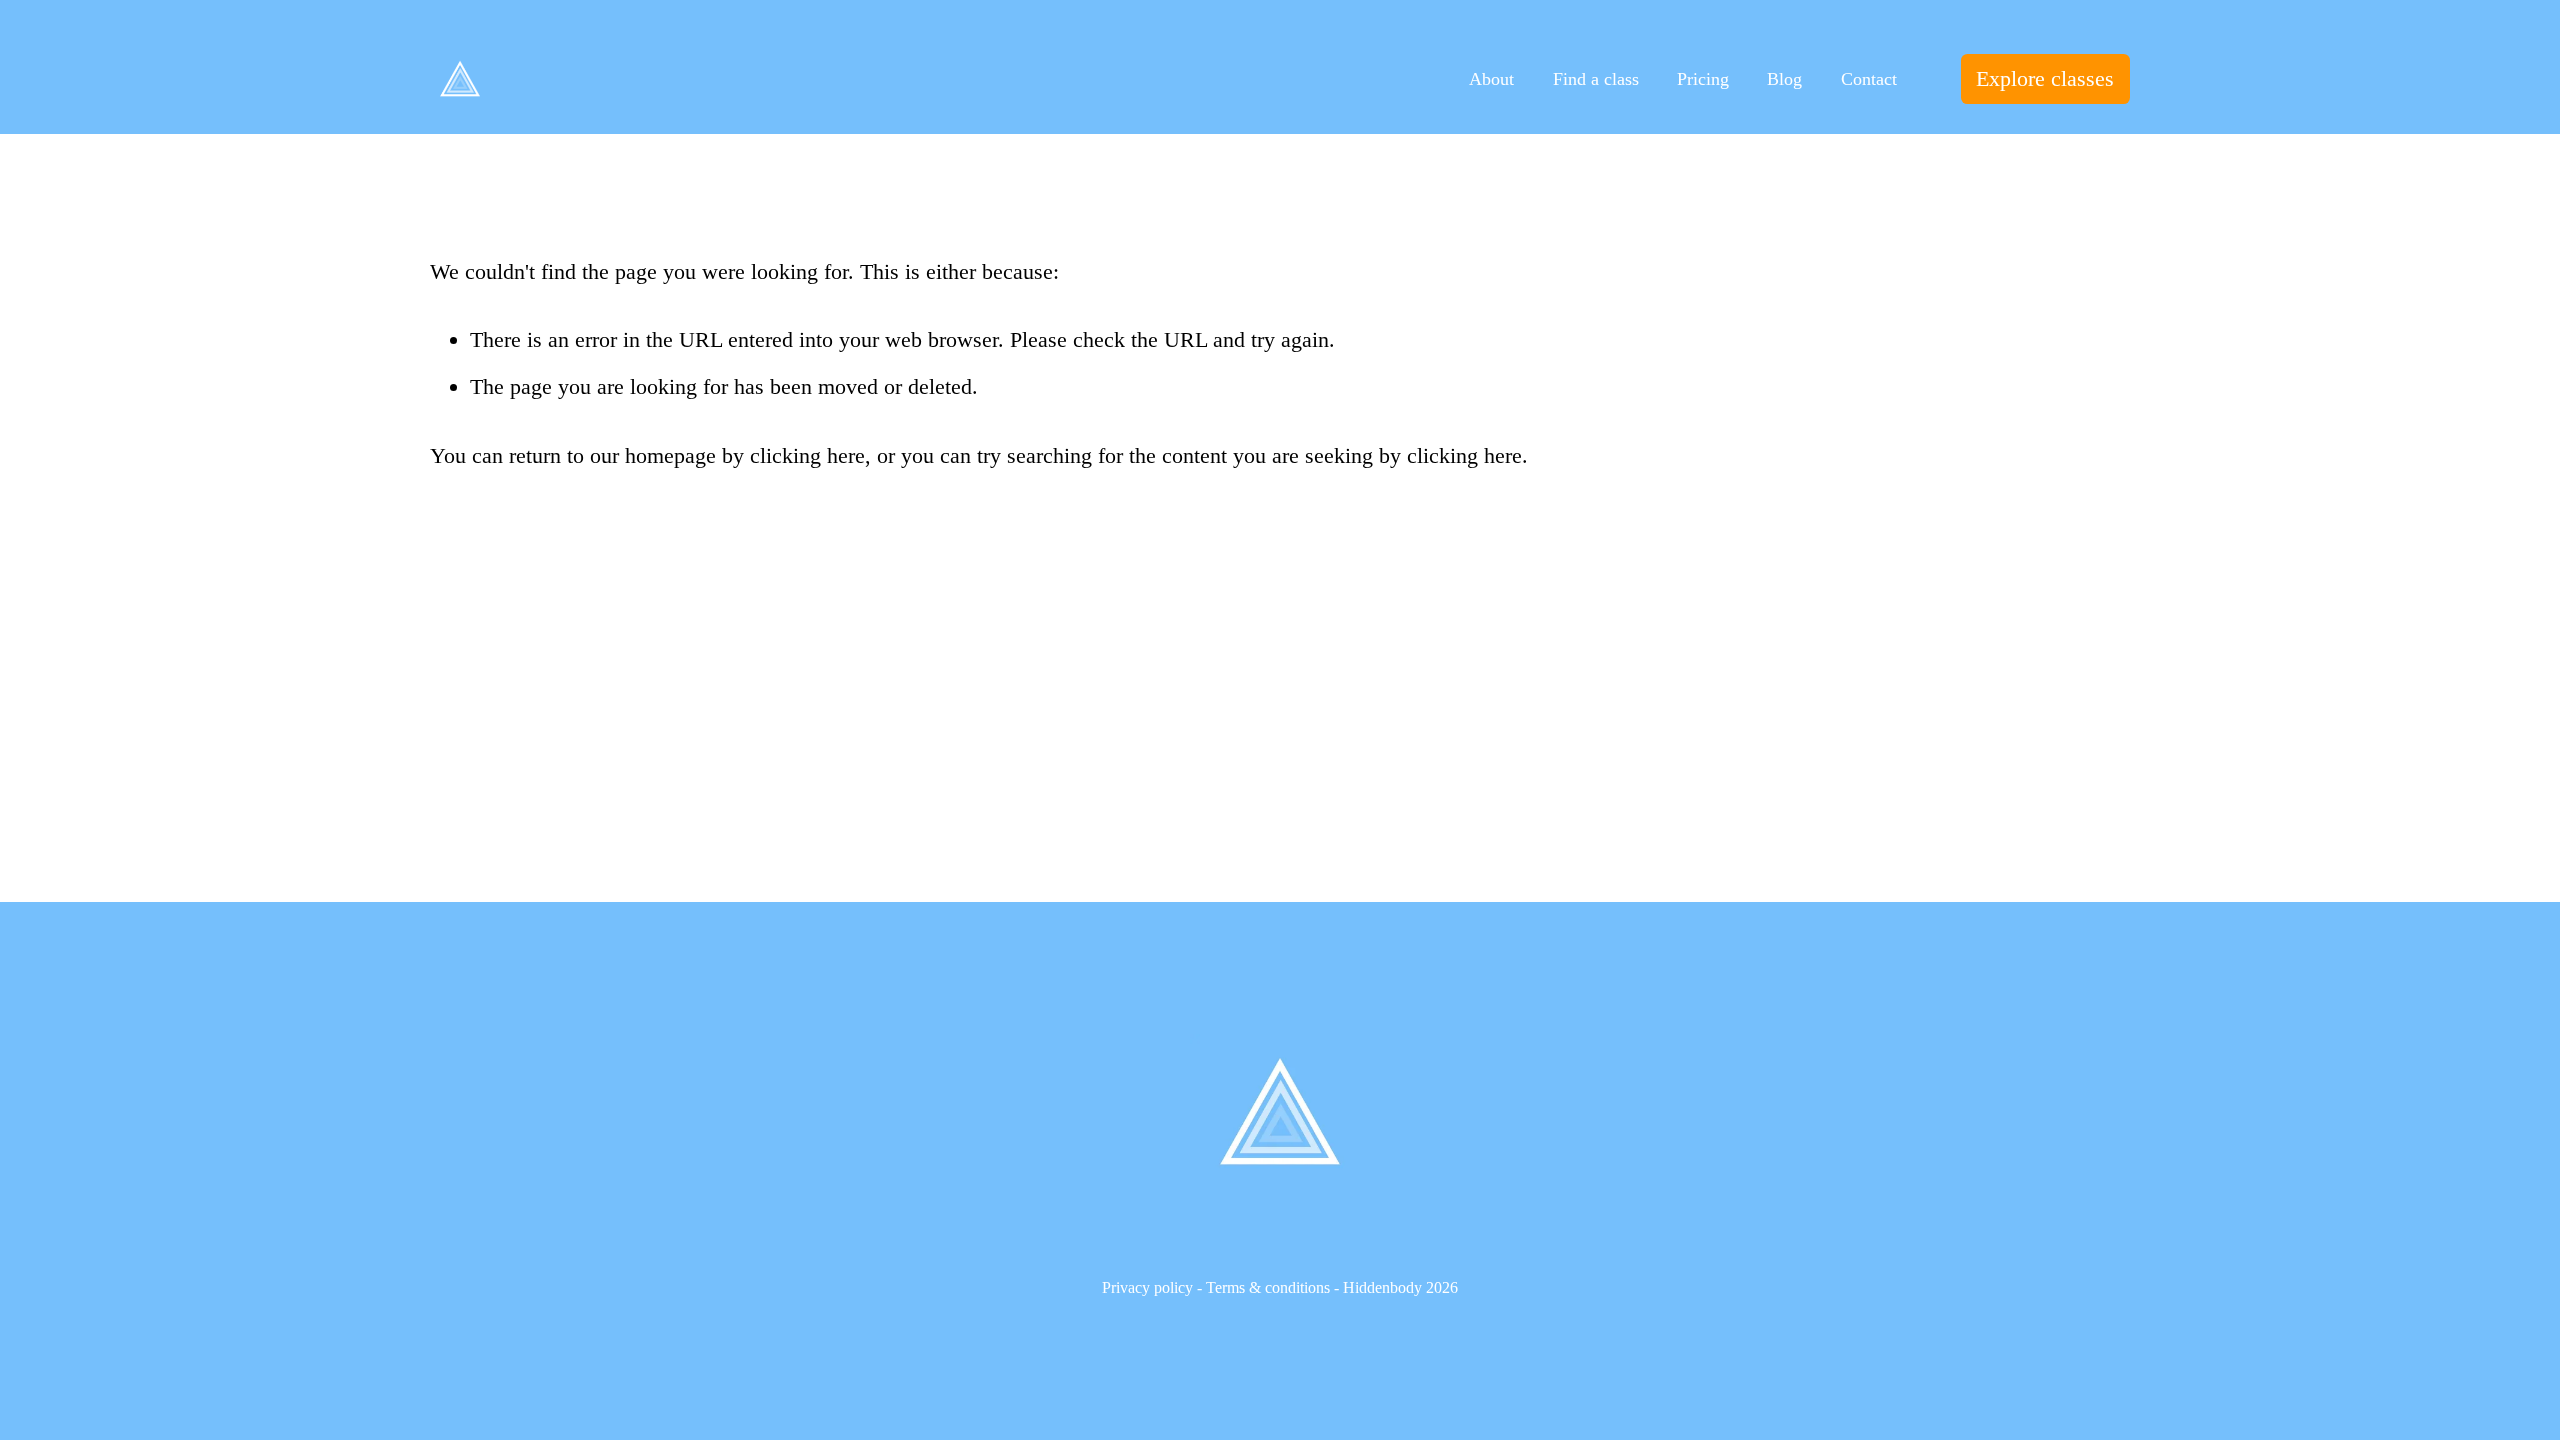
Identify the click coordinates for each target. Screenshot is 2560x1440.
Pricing (1703, 79)
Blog (1784, 79)
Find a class (1596, 79)
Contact (1869, 79)
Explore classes (2045, 78)
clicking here (807, 455)
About (1491, 79)
